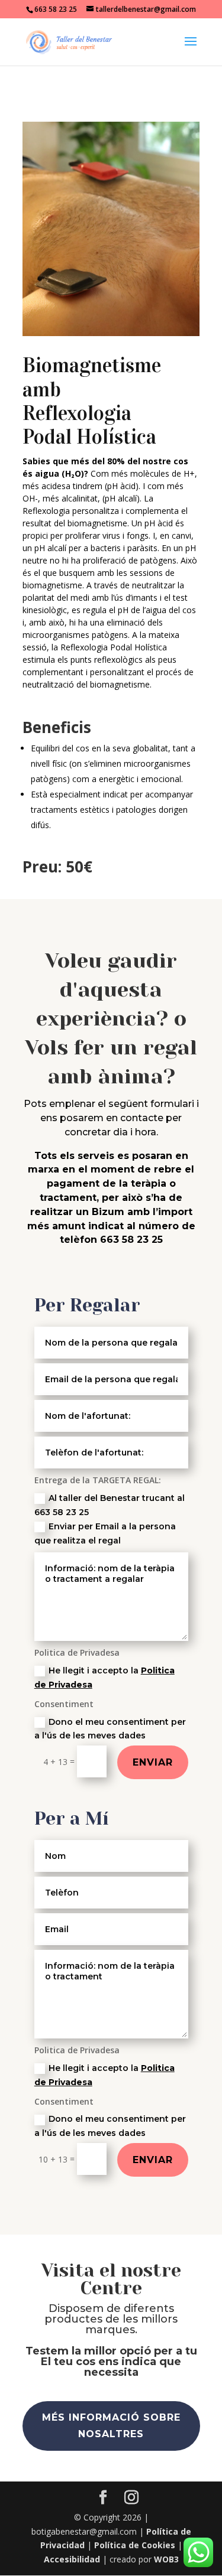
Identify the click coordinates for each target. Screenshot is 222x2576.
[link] (69, 41)
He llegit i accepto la (104, 1678)
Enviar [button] (153, 1762)
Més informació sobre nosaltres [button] (111, 2425)
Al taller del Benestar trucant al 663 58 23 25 (110, 1505)
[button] (191, 49)
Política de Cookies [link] (135, 2545)
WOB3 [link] (166, 2559)
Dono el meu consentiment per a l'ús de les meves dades (110, 1729)
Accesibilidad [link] (72, 2559)
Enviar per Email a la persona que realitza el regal (105, 1533)
